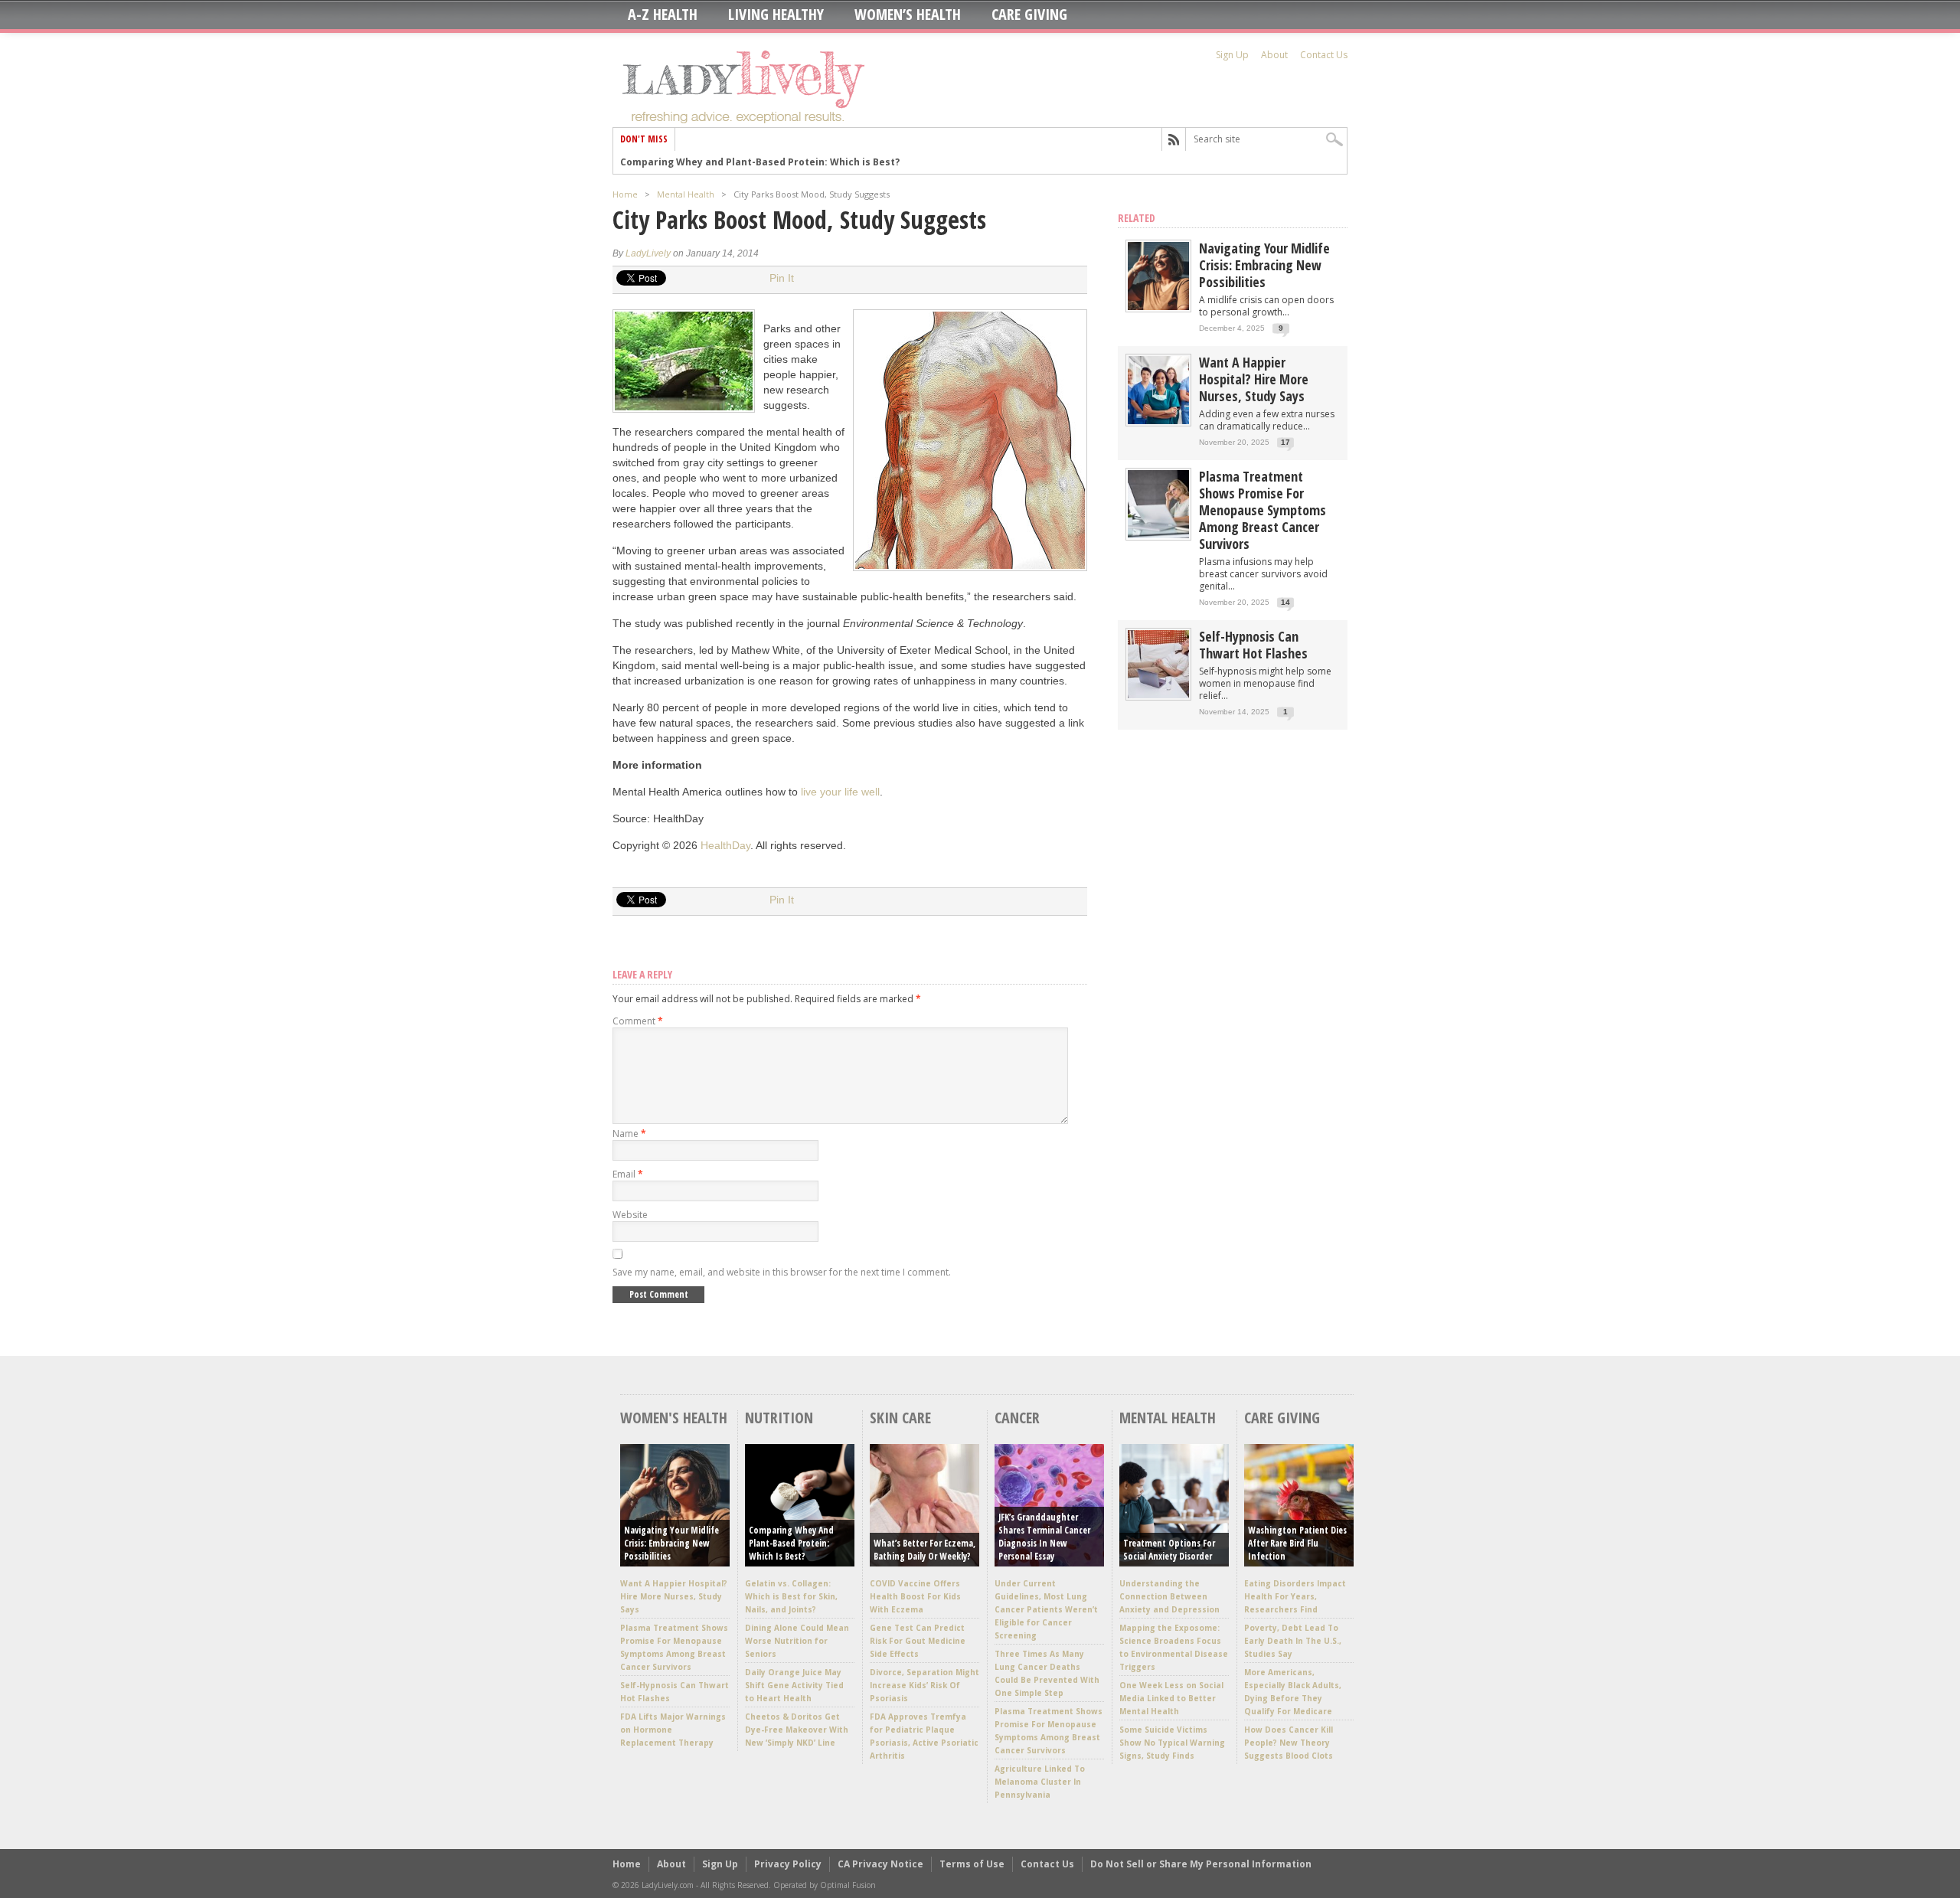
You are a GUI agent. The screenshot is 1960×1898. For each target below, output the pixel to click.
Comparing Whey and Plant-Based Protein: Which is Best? (791, 1543)
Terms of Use (972, 1864)
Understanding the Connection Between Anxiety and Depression (1169, 1596)
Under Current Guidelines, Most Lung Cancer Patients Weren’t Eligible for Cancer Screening (1046, 1609)
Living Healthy (776, 15)
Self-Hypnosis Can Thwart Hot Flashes (1253, 645)
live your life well (840, 792)
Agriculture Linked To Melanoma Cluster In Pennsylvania (1040, 1782)
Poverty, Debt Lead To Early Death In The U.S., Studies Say (1293, 1641)
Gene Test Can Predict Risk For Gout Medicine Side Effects (918, 1641)
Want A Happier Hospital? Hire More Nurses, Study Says (1254, 379)
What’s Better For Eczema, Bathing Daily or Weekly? (924, 1550)
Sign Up (1232, 55)
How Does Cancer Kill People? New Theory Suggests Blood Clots (1289, 1743)
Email (628, 1174)
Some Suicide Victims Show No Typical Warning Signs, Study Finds (1172, 1743)
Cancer (1017, 1418)
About (1274, 55)
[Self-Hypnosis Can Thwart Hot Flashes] (1158, 695)
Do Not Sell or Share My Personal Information (1201, 1864)
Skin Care (900, 1418)
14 (1285, 602)
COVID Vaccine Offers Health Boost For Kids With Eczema (915, 1596)
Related (1137, 218)
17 (1285, 442)
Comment (638, 1021)
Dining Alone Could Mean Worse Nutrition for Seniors (797, 1641)
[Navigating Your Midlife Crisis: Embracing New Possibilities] (1158, 307)
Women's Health (674, 1418)
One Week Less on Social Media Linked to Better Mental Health (1171, 1698)
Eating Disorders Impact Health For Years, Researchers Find (1295, 1596)
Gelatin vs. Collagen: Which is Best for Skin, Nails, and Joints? (791, 1596)
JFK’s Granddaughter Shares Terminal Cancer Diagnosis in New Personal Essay (1044, 1537)
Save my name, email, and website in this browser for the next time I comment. (782, 1272)
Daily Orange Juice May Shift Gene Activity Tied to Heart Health (794, 1685)
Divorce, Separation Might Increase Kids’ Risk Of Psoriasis (924, 1685)
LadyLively (648, 253)
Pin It (782, 278)
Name (629, 1134)
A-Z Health (663, 15)
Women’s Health (908, 15)
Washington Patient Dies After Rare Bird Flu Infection (1297, 1543)
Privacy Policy (788, 1864)
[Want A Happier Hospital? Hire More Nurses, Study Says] (1158, 421)
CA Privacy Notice (880, 1864)
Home (625, 194)
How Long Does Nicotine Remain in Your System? (738, 162)
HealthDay (725, 845)
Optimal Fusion (848, 1885)
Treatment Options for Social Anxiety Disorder (1169, 1550)
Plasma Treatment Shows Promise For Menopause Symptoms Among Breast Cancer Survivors (1263, 510)
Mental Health (686, 194)
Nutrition (779, 1418)
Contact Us (1324, 55)
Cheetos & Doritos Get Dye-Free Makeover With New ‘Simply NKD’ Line (797, 1730)
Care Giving (1029, 15)
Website (630, 1215)
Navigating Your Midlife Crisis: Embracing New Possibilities (1264, 265)
